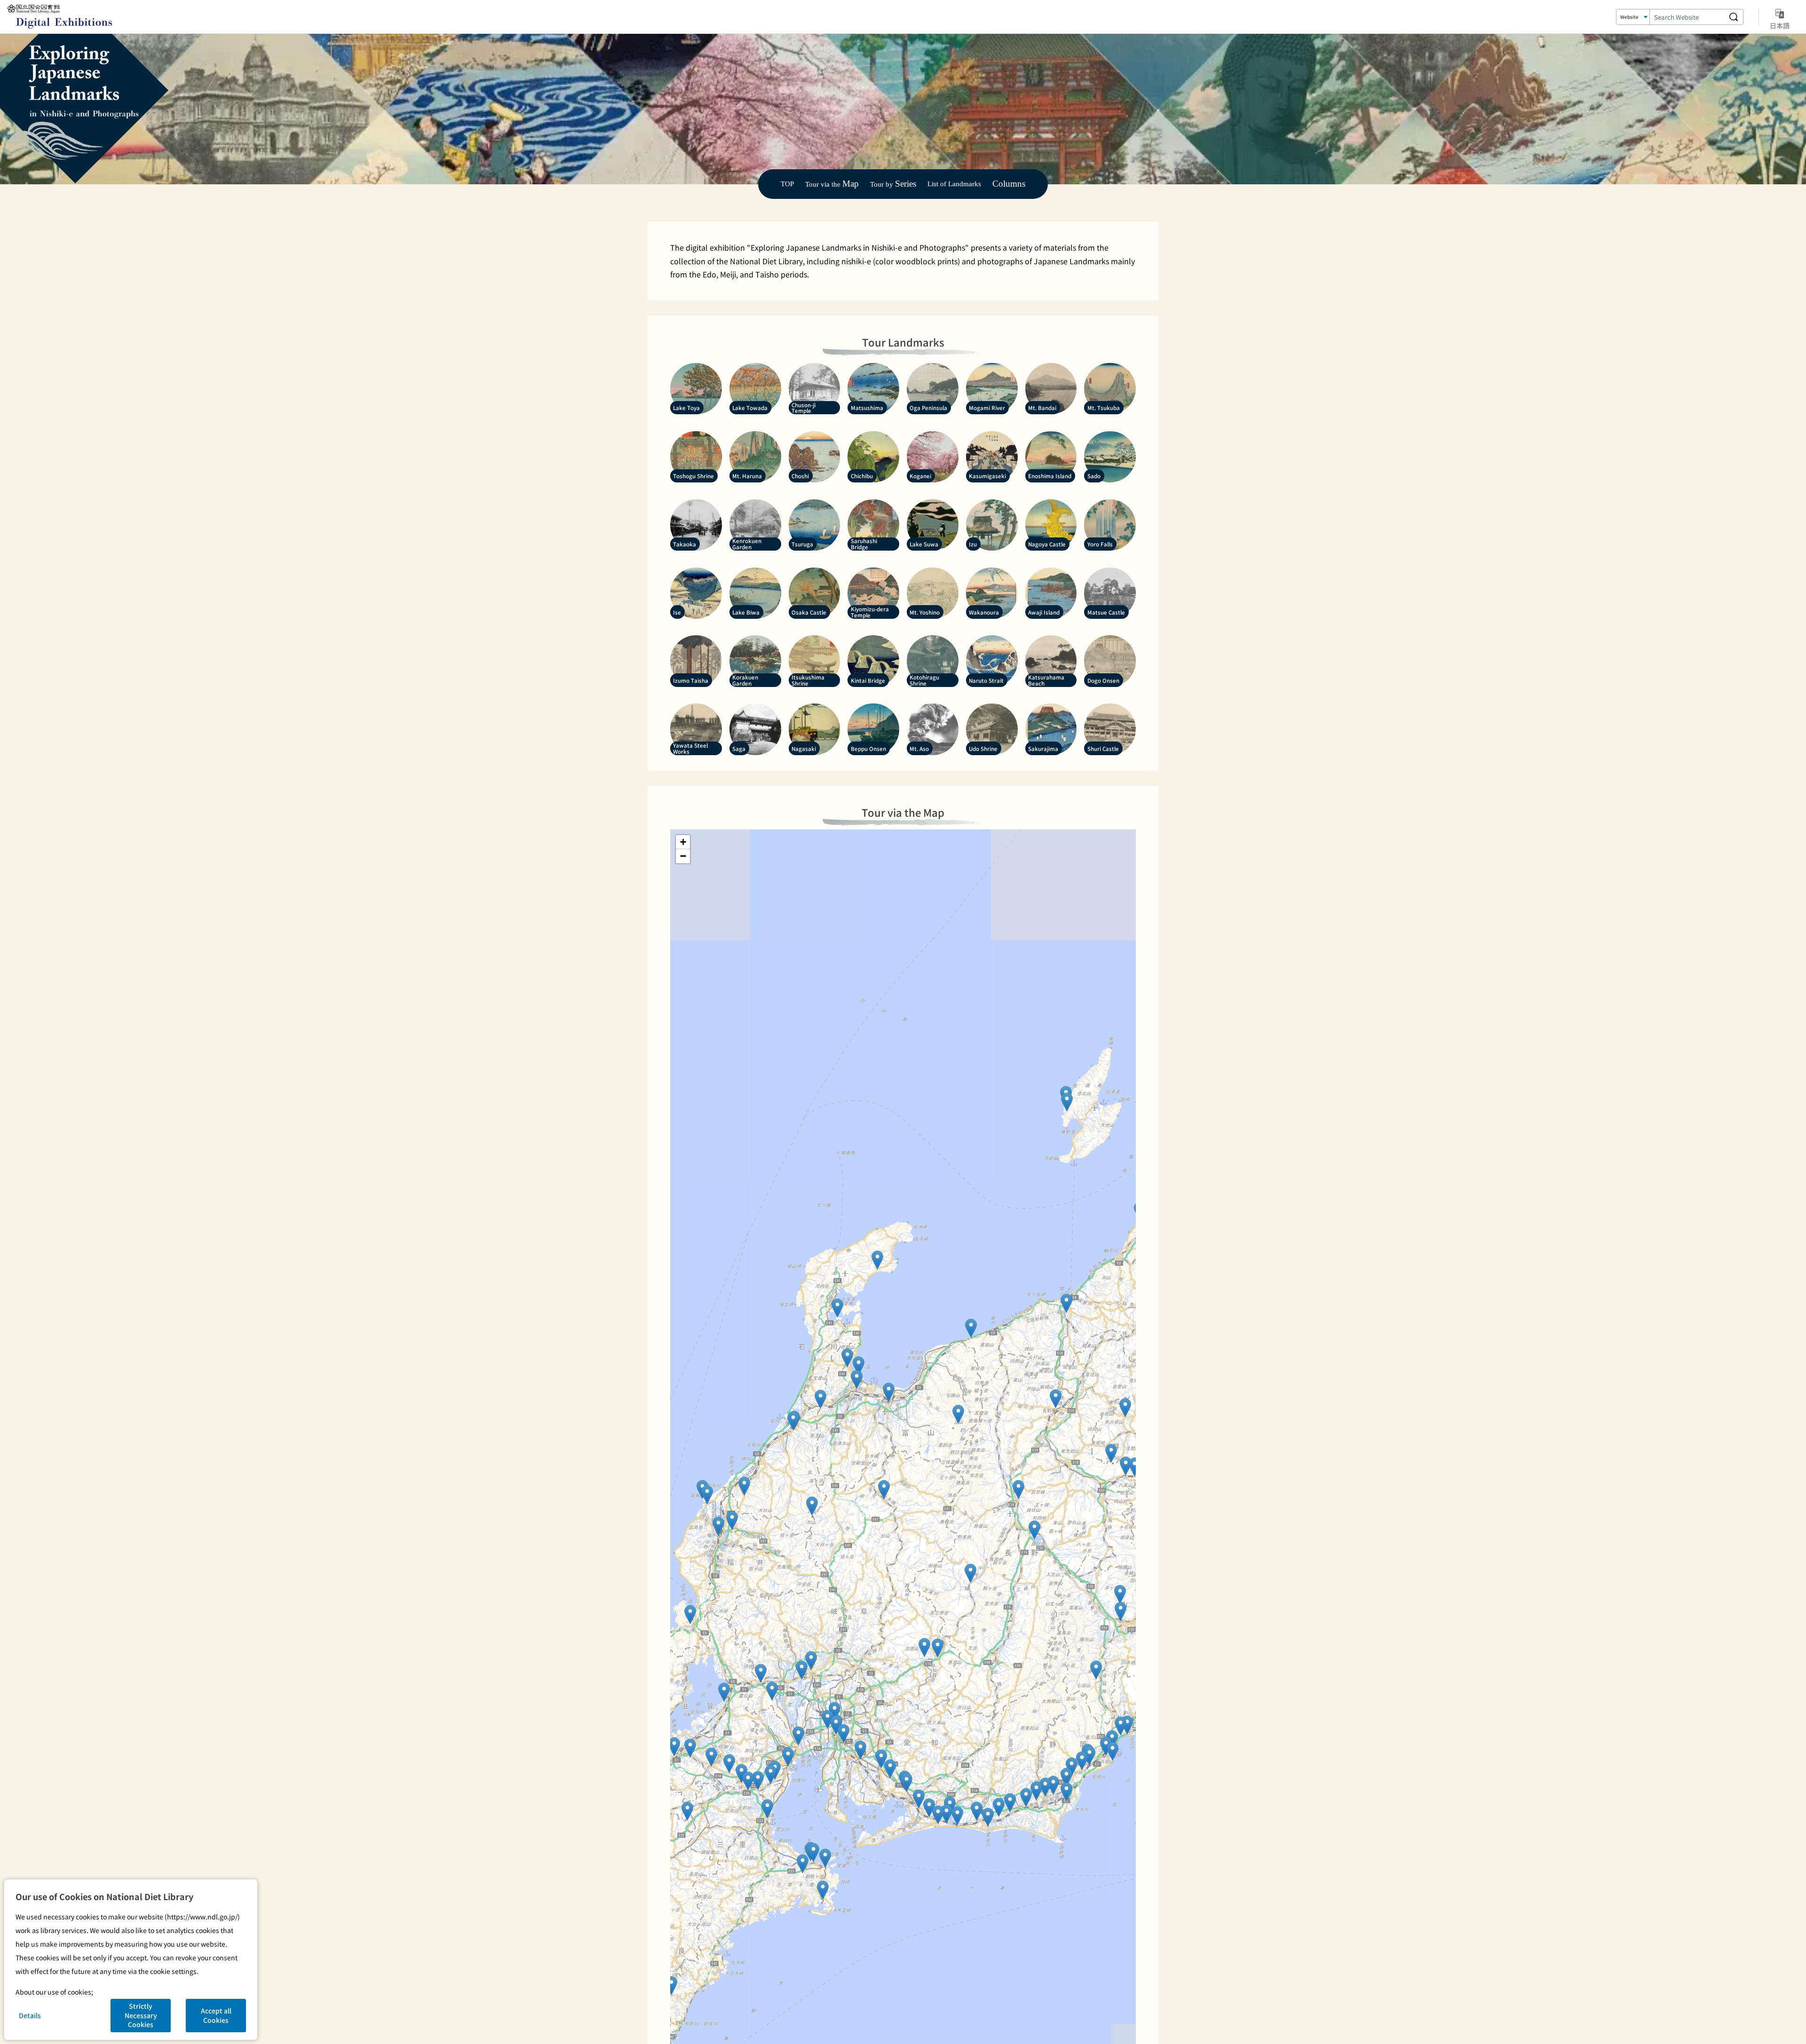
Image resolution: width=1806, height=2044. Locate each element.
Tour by (893, 184)
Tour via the (832, 184)
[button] (1125, 1408)
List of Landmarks (954, 184)
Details (30, 2015)
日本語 (1780, 25)
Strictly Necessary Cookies (141, 2015)
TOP (787, 184)
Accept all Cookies (216, 2015)
